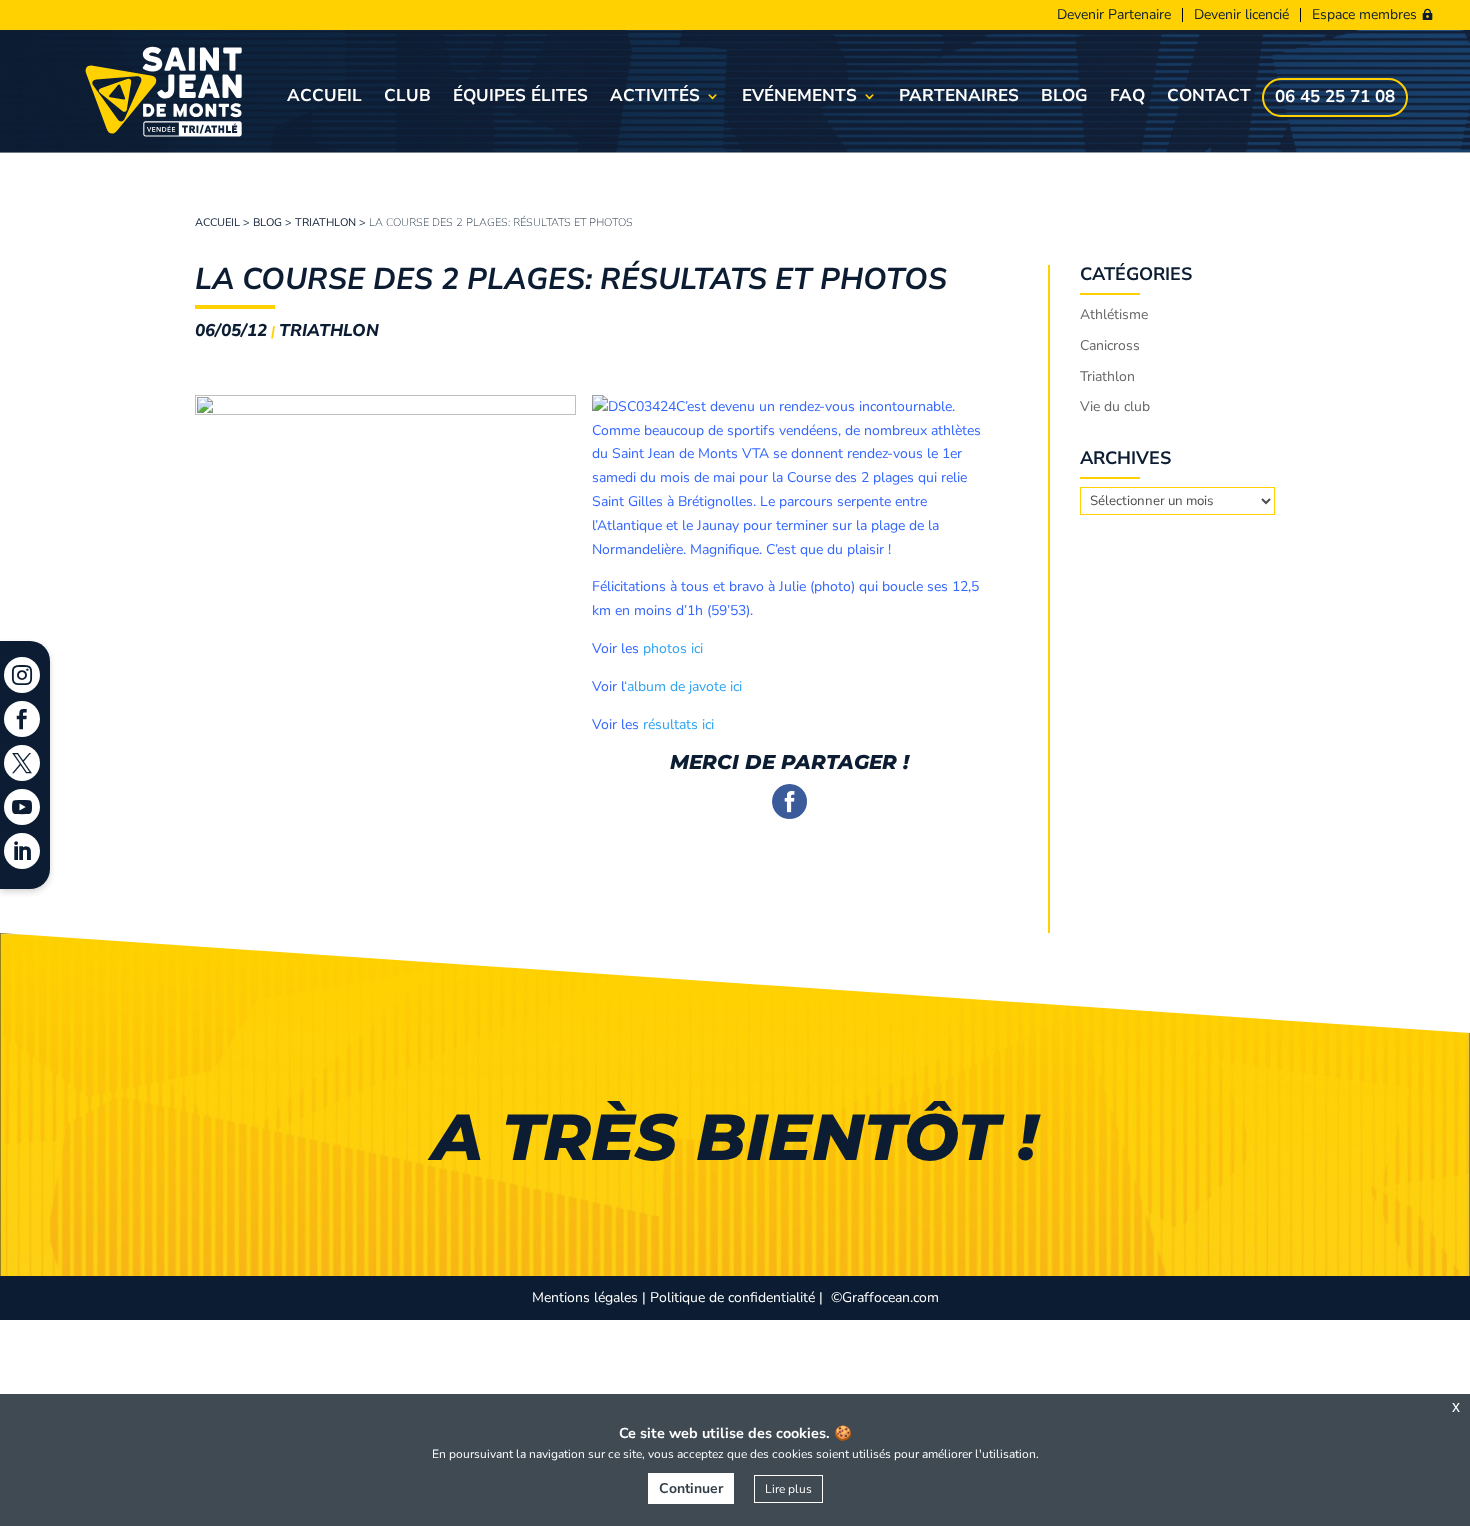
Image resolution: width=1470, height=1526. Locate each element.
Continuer (691, 1488)
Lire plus (788, 1489)
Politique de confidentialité (732, 1297)
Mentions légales (585, 1297)
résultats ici (678, 724)
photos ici (673, 648)
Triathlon (325, 222)
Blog (1064, 98)
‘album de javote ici (683, 686)
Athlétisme (1114, 314)
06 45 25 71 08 (1335, 99)
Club (407, 98)
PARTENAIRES (959, 98)
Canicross (1110, 345)
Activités (655, 98)
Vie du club (1115, 406)
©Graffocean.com (885, 1297)
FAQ (1127, 98)
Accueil (324, 98)
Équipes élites (520, 98)
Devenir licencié (1241, 15)
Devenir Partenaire (1114, 15)
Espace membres (1364, 15)
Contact (1209, 98)
